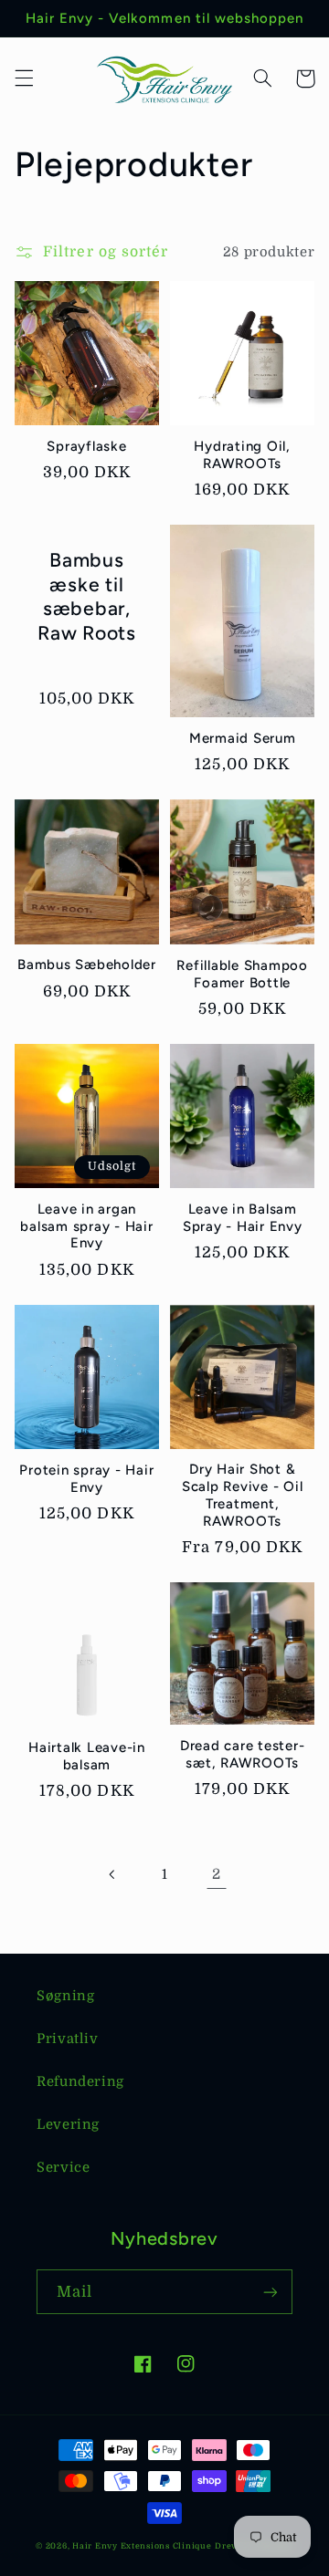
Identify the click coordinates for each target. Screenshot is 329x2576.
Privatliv (68, 2039)
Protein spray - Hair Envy (86, 1479)
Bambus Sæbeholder (87, 965)
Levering (68, 2125)
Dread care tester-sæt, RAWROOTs (243, 1754)
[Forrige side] (112, 1874)
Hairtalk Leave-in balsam (87, 1756)
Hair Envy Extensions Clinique (142, 2546)
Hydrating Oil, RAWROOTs (242, 455)
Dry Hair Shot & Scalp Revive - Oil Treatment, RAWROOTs (243, 1495)
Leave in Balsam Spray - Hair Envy (243, 1218)
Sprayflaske (86, 446)
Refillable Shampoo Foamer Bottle (242, 974)
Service (63, 2168)
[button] (24, 78)
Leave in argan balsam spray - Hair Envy (86, 1226)
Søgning (65, 1996)
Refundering (80, 2082)
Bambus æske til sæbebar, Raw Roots (87, 596)
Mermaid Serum (243, 738)
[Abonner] (271, 2292)
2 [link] (217, 1874)
